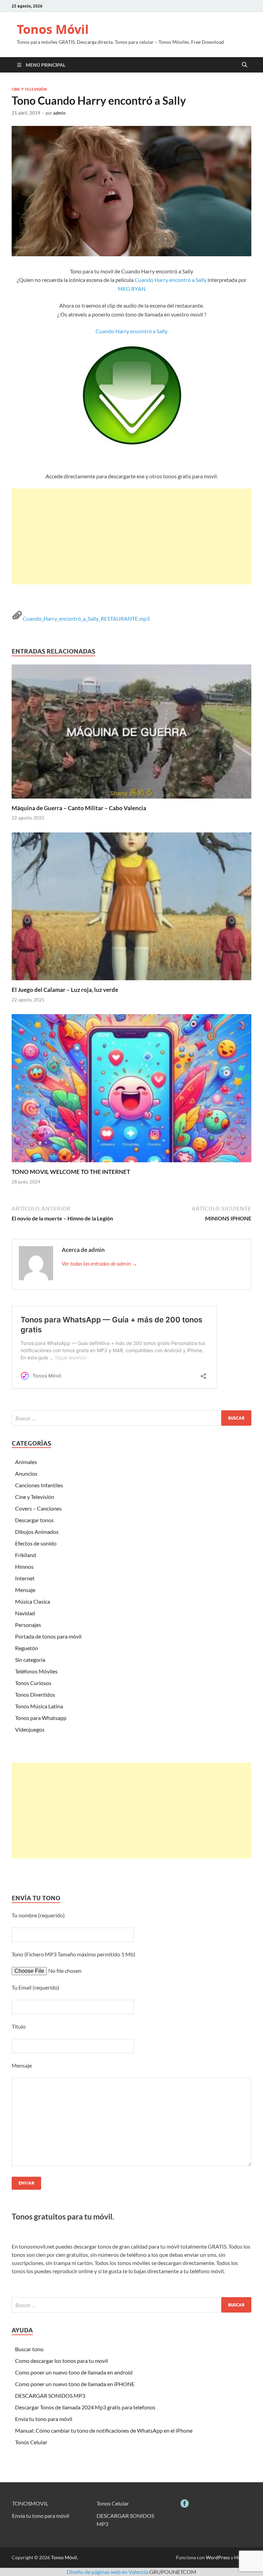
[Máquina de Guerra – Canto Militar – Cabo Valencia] (131, 733)
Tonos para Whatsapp (41, 1718)
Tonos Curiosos (33, 1683)
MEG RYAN (132, 289)
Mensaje (25, 1590)
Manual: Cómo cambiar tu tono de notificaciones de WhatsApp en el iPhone (104, 2430)
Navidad (25, 1613)
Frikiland (26, 1555)
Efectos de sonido (36, 1543)
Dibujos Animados (37, 1532)
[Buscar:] (131, 1418)
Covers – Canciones (38, 1508)
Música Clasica (33, 1601)
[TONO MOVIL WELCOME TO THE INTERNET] (131, 1090)
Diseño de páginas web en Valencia (108, 2572)
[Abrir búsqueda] (245, 65)
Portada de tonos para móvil (48, 1636)
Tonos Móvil (53, 29)
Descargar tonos (34, 1520)
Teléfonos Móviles (36, 1671)
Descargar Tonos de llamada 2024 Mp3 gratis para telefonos (85, 2407)
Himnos (24, 1567)
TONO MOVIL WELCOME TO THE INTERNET (71, 1172)
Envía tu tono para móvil (44, 2419)
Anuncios (26, 1473)
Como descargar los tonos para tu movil (61, 2361)
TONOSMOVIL (30, 2503)
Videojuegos (30, 1729)
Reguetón (27, 1648)
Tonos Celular (31, 2442)
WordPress (218, 2557)
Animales (26, 1462)
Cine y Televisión (29, 89)
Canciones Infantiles (39, 1485)
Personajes (28, 1625)
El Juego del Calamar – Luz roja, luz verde (65, 990)
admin (59, 113)
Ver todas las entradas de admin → (99, 1263)
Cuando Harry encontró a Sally (171, 280)
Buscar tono (29, 2349)
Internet (25, 1578)
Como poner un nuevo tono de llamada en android (74, 2372)
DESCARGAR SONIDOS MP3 (50, 2396)
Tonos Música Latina (39, 1706)
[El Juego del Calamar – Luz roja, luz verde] (131, 909)
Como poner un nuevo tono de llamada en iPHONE (75, 2384)
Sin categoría (30, 1660)
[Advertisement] (131, 536)
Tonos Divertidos (35, 1694)
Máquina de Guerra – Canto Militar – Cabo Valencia (79, 808)
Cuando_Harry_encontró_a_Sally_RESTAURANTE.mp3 (86, 618)
